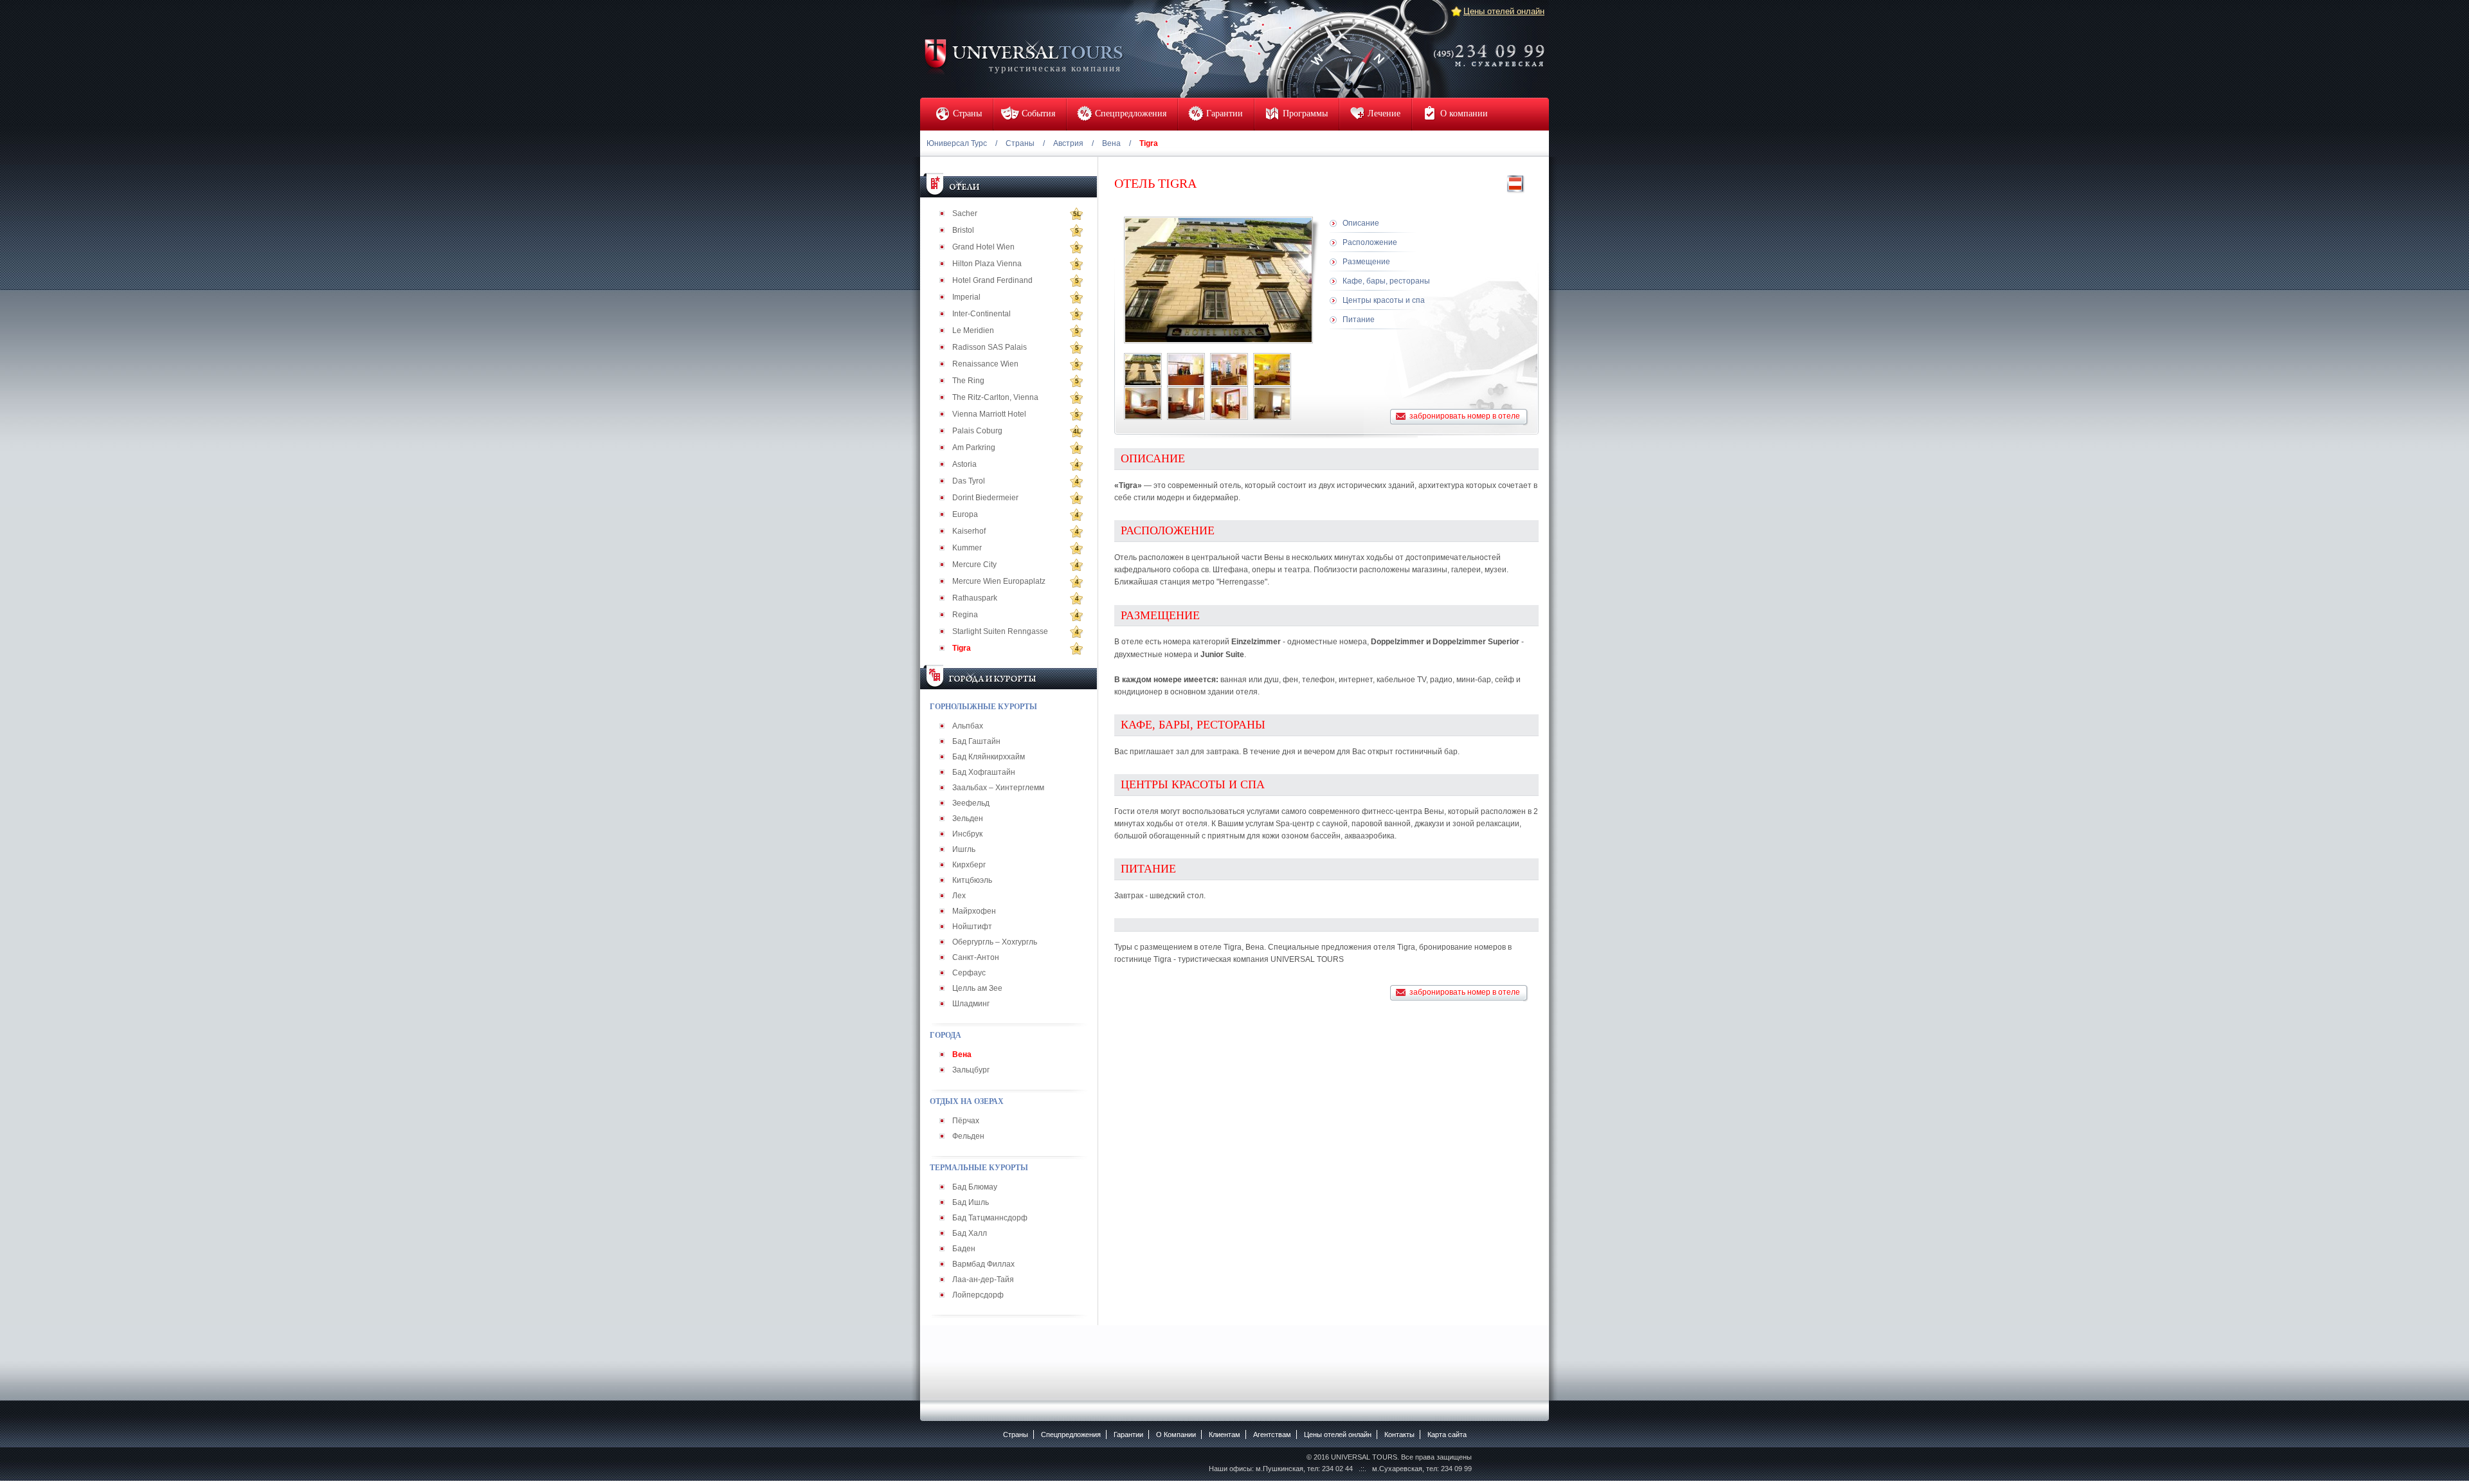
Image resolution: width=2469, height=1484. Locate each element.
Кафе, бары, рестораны (1386, 281)
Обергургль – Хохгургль (995, 942)
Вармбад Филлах (983, 1264)
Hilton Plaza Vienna (987, 264)
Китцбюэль (972, 880)
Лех (959, 896)
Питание (1359, 320)
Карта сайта (1447, 1434)
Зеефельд (971, 803)
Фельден (968, 1136)
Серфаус (969, 973)
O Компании (1176, 1434)
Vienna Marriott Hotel (989, 414)
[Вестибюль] (1229, 370)
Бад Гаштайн (976, 741)
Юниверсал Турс (957, 143)
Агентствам (1272, 1434)
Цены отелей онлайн (1504, 11)
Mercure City (974, 565)
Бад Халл (970, 1233)
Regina (965, 615)
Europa (965, 514)
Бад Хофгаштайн (984, 772)
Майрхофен (974, 911)
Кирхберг (969, 865)
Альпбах (968, 726)
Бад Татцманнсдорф (990, 1218)
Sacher (965, 213)
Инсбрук (967, 834)
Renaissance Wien (985, 364)
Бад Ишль (971, 1202)
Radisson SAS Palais (990, 347)
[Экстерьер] (1143, 370)
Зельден (968, 819)
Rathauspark (975, 598)
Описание (1361, 223)
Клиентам (1225, 1434)
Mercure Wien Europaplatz (999, 581)
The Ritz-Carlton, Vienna (995, 397)
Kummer (967, 548)
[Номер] (1143, 403)
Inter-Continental (981, 314)
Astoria (964, 464)
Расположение (1370, 242)
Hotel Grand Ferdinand (992, 280)
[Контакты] (1493, 47)
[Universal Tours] (1023, 56)
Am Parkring (974, 448)
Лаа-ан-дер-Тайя (983, 1280)
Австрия (1068, 143)
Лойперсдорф (978, 1295)
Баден (964, 1249)
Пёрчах (966, 1121)
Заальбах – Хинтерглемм (998, 788)
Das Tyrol (969, 481)
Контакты (1399, 1434)
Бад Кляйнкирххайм (989, 757)
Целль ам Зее (977, 988)
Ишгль (964, 849)
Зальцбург (971, 1070)
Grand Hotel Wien (983, 247)
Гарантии (1128, 1434)
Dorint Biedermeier (985, 498)
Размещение (1366, 262)
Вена (1111, 143)
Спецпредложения (1071, 1434)
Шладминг (971, 1004)
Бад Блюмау (975, 1187)
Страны (1020, 143)
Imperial (966, 297)
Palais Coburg (977, 431)
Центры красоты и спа (1384, 300)
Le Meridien (973, 330)
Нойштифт (972, 927)
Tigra (962, 648)
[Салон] (1272, 370)
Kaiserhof (969, 531)
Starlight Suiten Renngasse (1000, 631)
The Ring (968, 381)
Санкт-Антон (976, 957)
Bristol (963, 230)
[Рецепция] (1186, 370)
